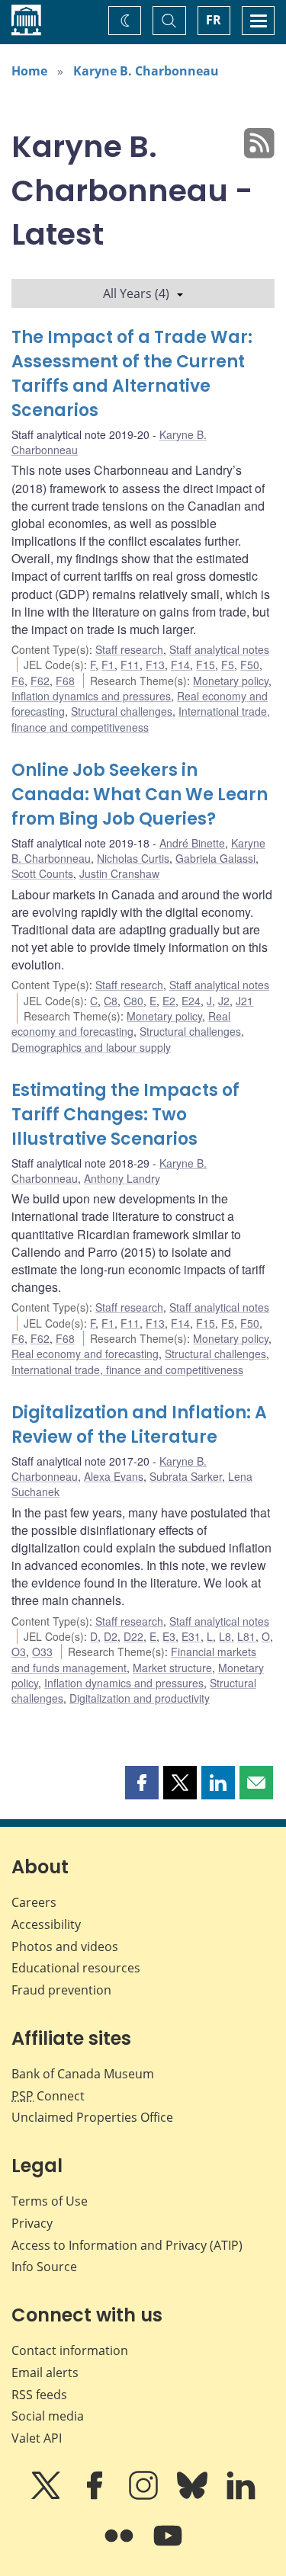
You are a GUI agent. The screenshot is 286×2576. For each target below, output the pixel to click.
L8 (225, 1636)
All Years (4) (136, 293)
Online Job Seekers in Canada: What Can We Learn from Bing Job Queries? (140, 795)
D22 (133, 1636)
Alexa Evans (114, 1476)
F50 (250, 665)
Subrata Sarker (186, 1476)
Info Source (44, 2267)
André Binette (192, 843)
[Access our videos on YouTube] (168, 2546)
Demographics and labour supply (91, 1047)
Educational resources (76, 1968)
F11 (130, 665)
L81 (246, 1636)
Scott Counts (42, 873)
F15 (206, 665)
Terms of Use (50, 2201)
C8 (111, 1001)
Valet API (37, 2438)
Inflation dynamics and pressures (91, 696)
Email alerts (45, 2373)
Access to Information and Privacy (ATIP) (127, 2245)
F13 (155, 665)
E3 (169, 1636)
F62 (40, 681)
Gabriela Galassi (215, 858)
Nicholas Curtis (133, 858)
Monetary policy (231, 681)
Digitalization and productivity (140, 1698)
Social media (48, 2416)
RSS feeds (39, 2395)
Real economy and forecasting (121, 1024)
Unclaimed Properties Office (92, 2117)
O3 (19, 1652)
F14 (180, 665)
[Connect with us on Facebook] (96, 2496)
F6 (18, 681)
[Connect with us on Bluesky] (194, 2496)
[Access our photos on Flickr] (121, 2546)
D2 (111, 1636)
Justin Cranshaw (119, 873)
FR (214, 20)
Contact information (70, 2350)
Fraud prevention (61, 1990)
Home (29, 71)
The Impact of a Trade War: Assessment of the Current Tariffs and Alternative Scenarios (132, 374)
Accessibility (46, 1924)
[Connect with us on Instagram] (145, 2496)
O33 (42, 1652)
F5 (228, 665)
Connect (48, 2096)
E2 (169, 1001)
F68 (65, 681)
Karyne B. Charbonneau (146, 71)
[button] (142, 1783)
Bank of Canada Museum (83, 2074)
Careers (34, 1902)
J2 (224, 1001)
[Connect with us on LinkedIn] (241, 2496)
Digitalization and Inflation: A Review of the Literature (139, 1425)
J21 (244, 1001)
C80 (133, 1001)
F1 (108, 665)
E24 (191, 1001)
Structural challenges (122, 711)
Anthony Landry (122, 1178)
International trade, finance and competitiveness (141, 719)
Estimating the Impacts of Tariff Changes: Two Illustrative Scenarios (125, 1115)
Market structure (172, 1668)
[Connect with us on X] (47, 2496)
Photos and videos (65, 1946)
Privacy (32, 2223)
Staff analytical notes (219, 649)
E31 (191, 1636)
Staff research (129, 649)
